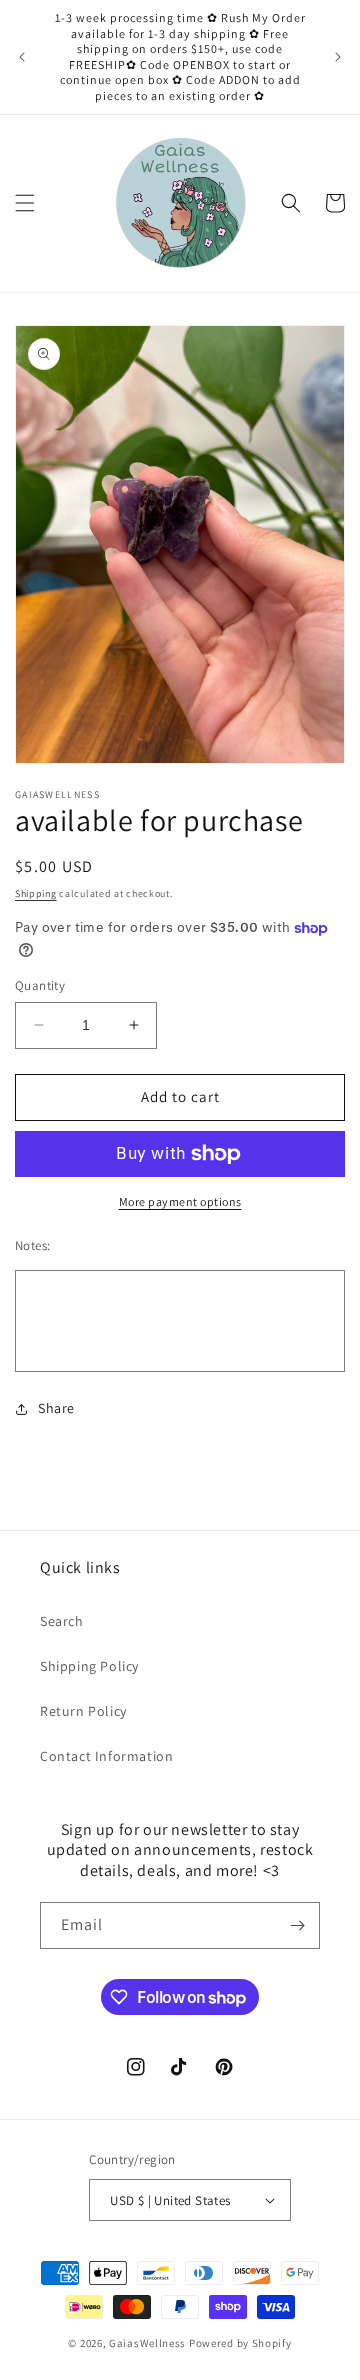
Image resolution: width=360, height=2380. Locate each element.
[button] (25, 203)
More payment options (180, 1201)
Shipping (36, 893)
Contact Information (106, 1756)
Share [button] (56, 1408)
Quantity (40, 985)
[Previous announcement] (22, 57)
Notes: (32, 1245)
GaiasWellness (147, 2343)
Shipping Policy (89, 1666)
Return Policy (83, 1711)
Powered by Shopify (240, 2343)
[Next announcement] (338, 57)
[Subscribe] (297, 1925)
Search (62, 1621)
